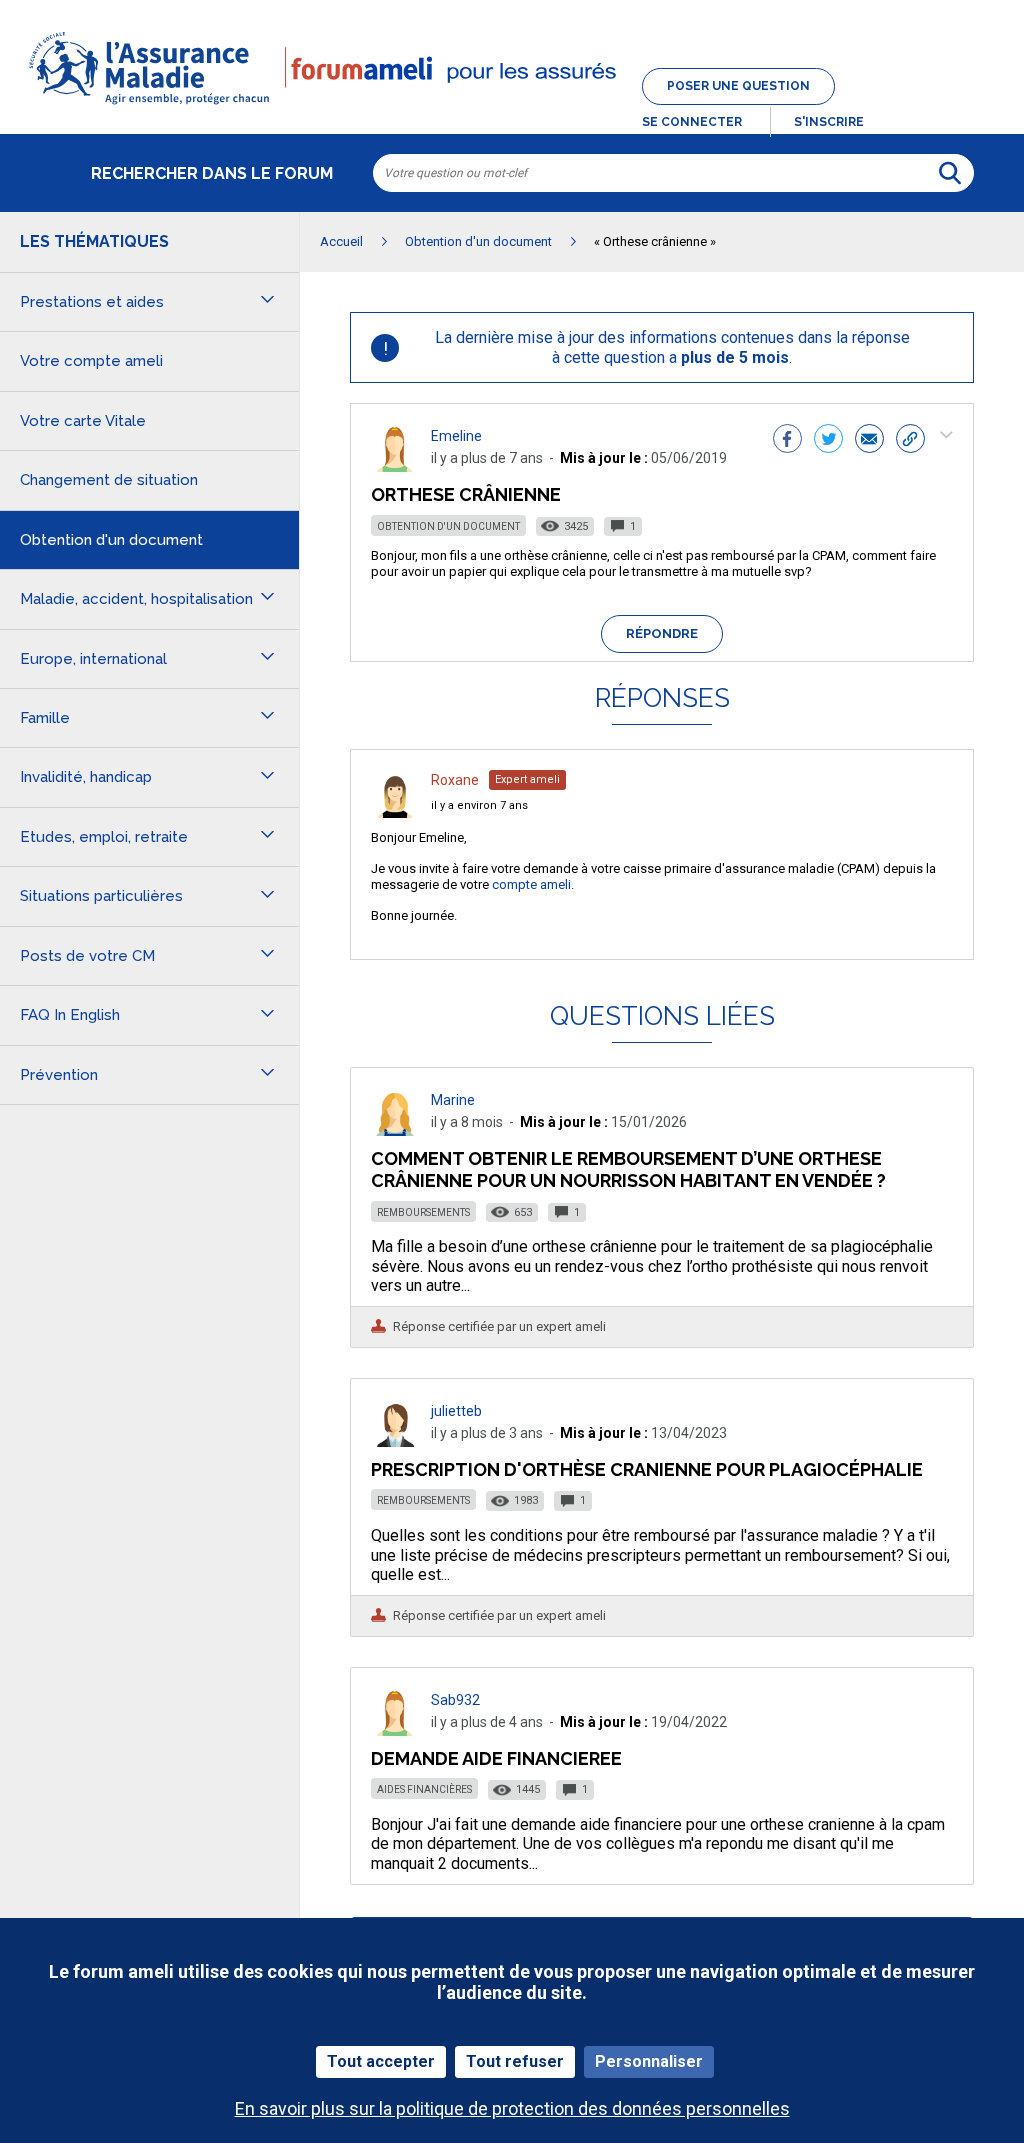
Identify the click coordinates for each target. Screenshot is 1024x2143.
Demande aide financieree (496, 1758)
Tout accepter (381, 2061)
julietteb (456, 1411)
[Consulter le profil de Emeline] (395, 466)
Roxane (455, 780)
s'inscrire (829, 122)
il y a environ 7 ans (479, 805)
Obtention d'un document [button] (111, 540)
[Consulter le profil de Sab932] (395, 1730)
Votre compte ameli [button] (91, 361)
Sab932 (455, 1700)
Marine (453, 1100)
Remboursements (423, 1212)
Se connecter (692, 122)
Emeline (456, 436)
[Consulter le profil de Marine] (395, 1130)
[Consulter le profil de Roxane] (395, 812)
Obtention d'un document (448, 526)
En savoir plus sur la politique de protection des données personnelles (512, 2108)
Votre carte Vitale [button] (83, 421)
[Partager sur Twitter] (828, 441)
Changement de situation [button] (109, 480)
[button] (512, 106)
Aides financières (424, 1789)
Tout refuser (515, 2061)
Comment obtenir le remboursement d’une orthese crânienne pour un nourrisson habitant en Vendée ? (628, 1169)
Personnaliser (649, 2061)
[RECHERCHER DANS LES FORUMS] (950, 173)
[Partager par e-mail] (869, 441)
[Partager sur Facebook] (787, 441)
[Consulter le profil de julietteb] (395, 1441)
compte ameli (531, 884)
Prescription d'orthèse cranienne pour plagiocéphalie (647, 1469)
